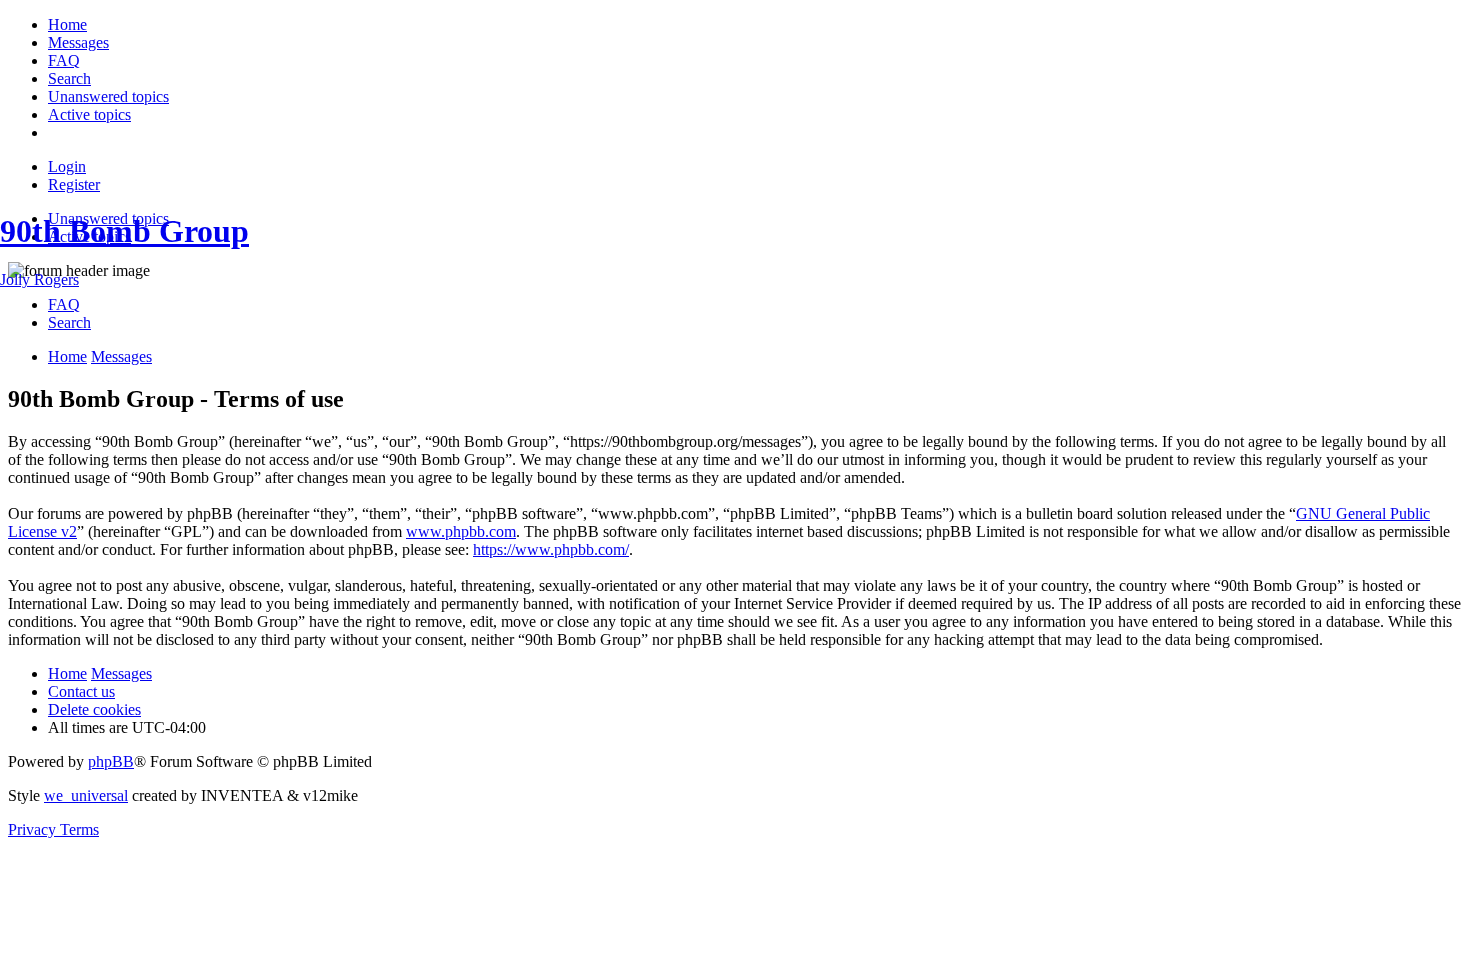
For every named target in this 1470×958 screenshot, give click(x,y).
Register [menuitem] (74, 184)
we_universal (86, 795)
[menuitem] (67, 24)
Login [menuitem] (67, 166)
